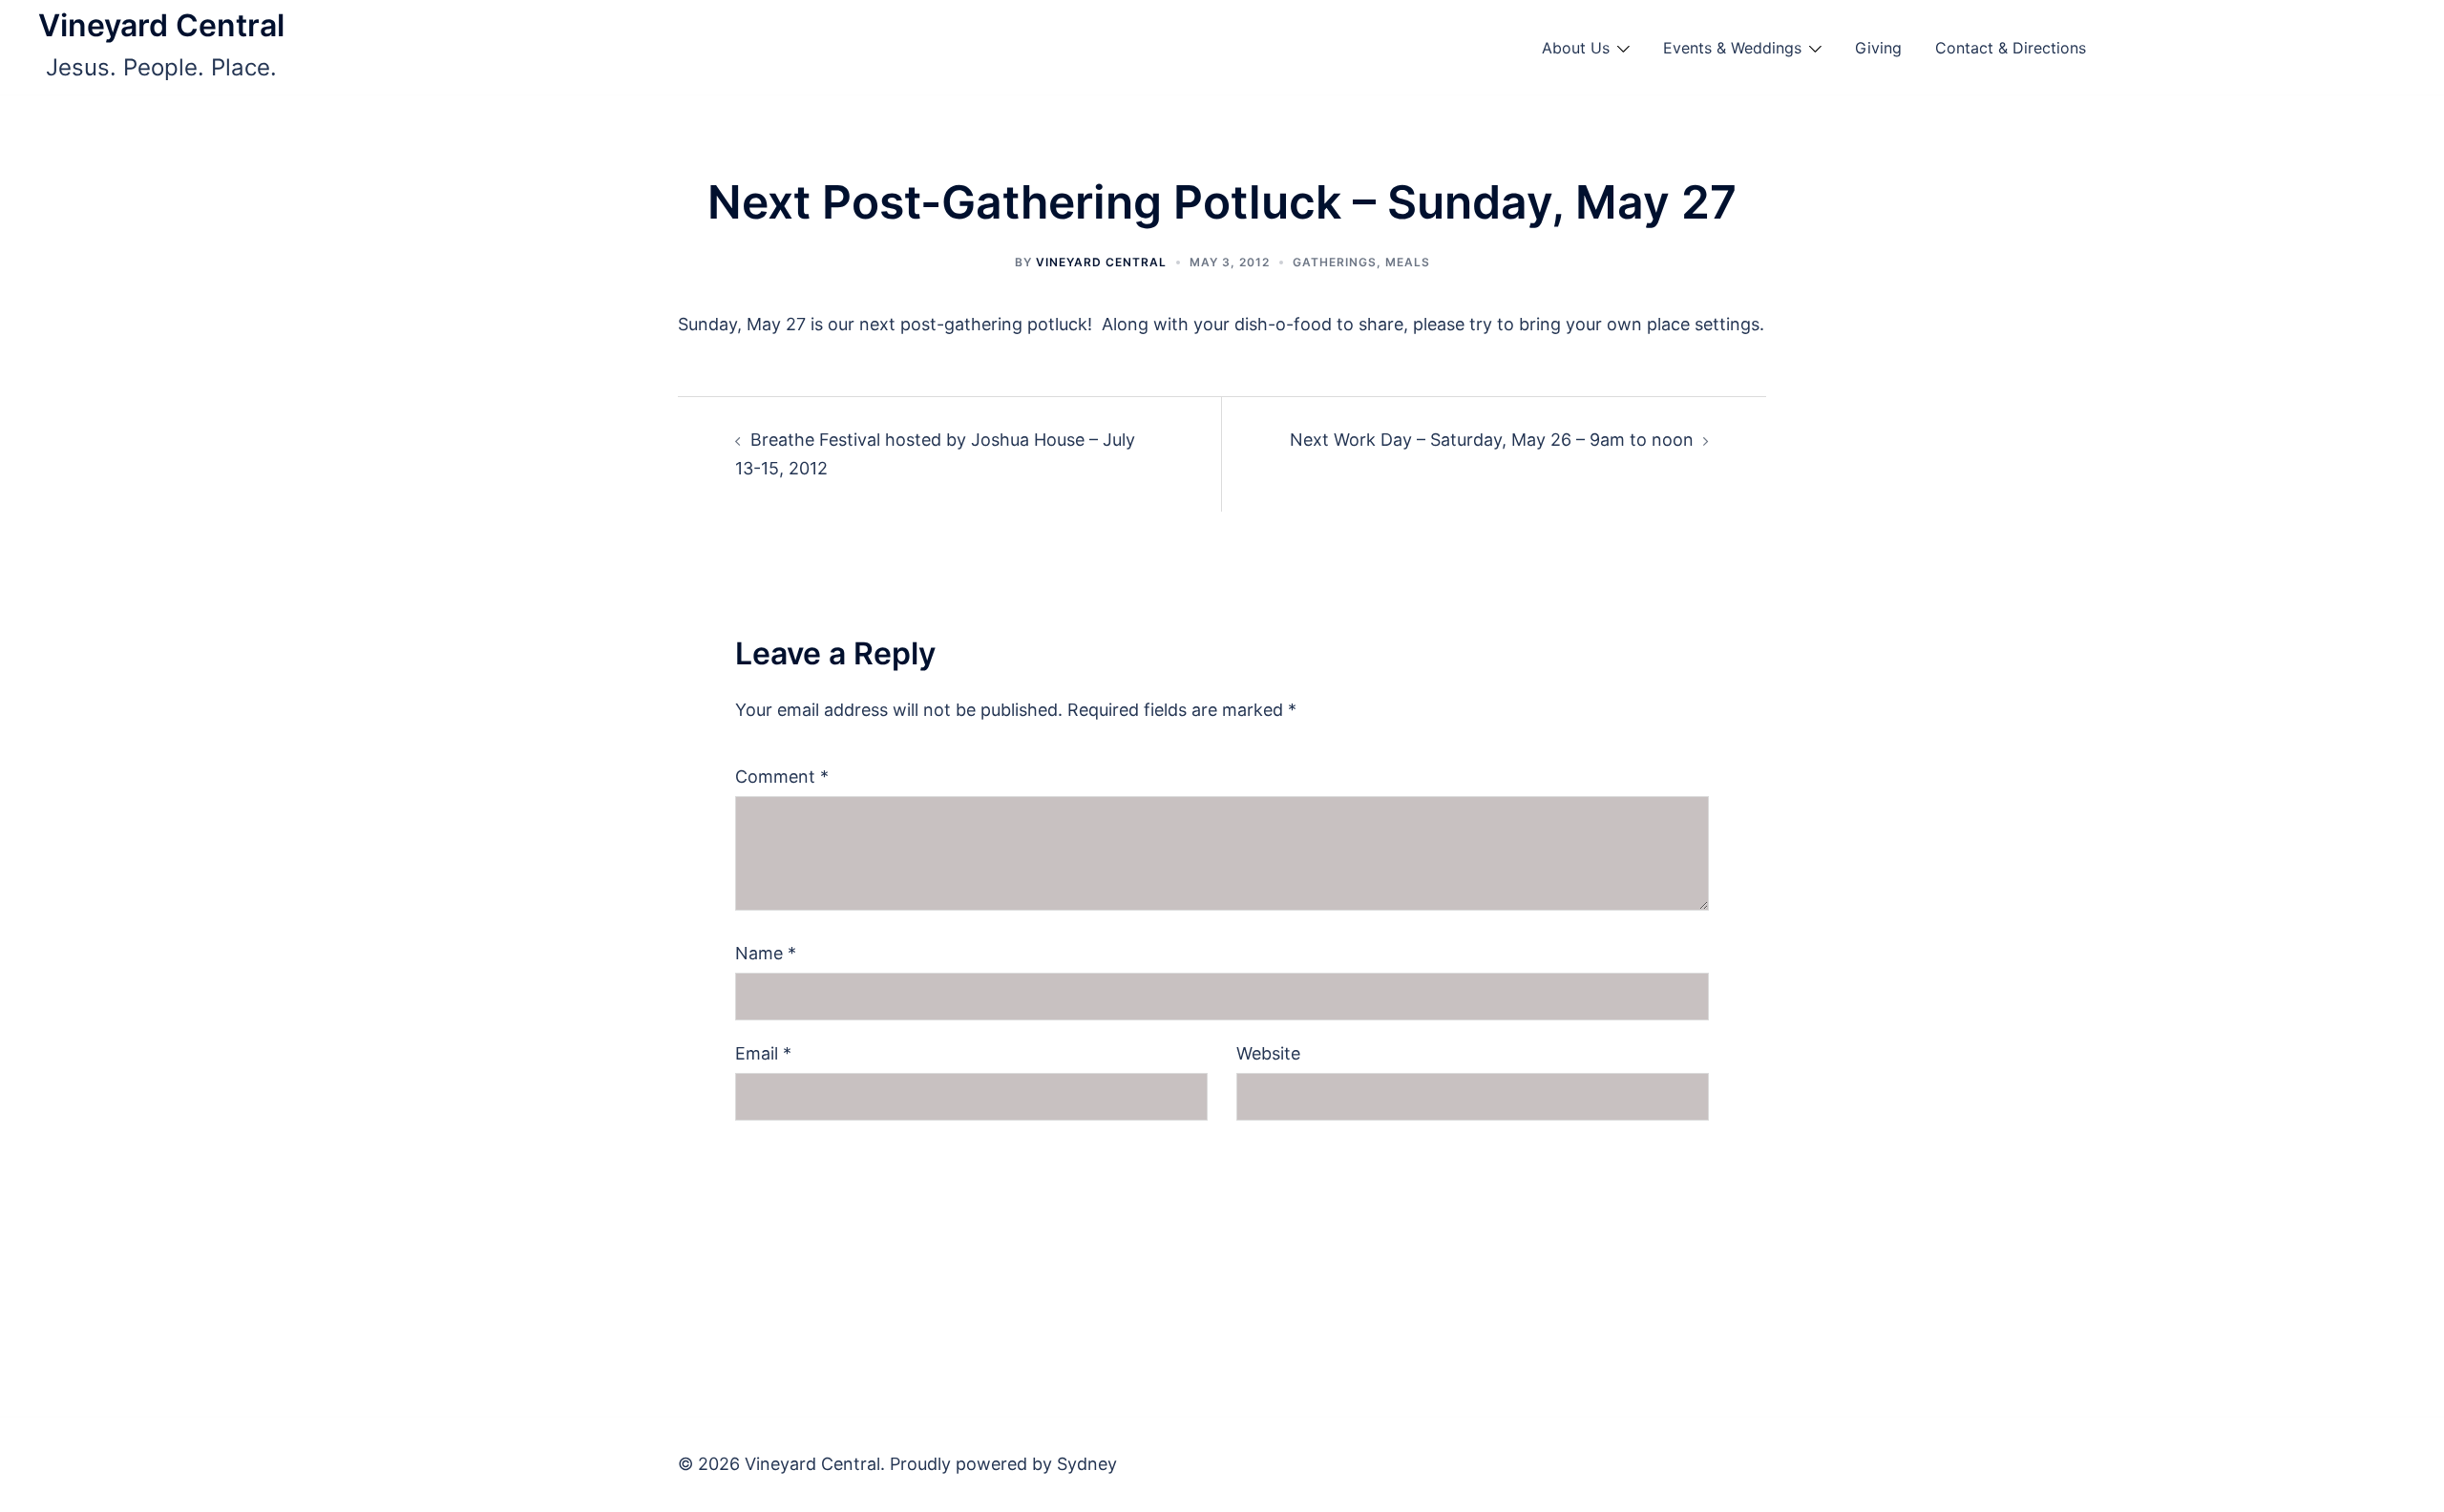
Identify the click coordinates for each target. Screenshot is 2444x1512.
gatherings (1335, 262)
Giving (1878, 48)
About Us (1576, 48)
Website (1268, 1053)
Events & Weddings (1732, 48)
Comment (782, 777)
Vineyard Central (161, 25)
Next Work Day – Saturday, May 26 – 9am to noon (1492, 440)
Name (766, 953)
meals (1408, 262)
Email (763, 1053)
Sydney (1087, 1464)
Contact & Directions (2011, 48)
